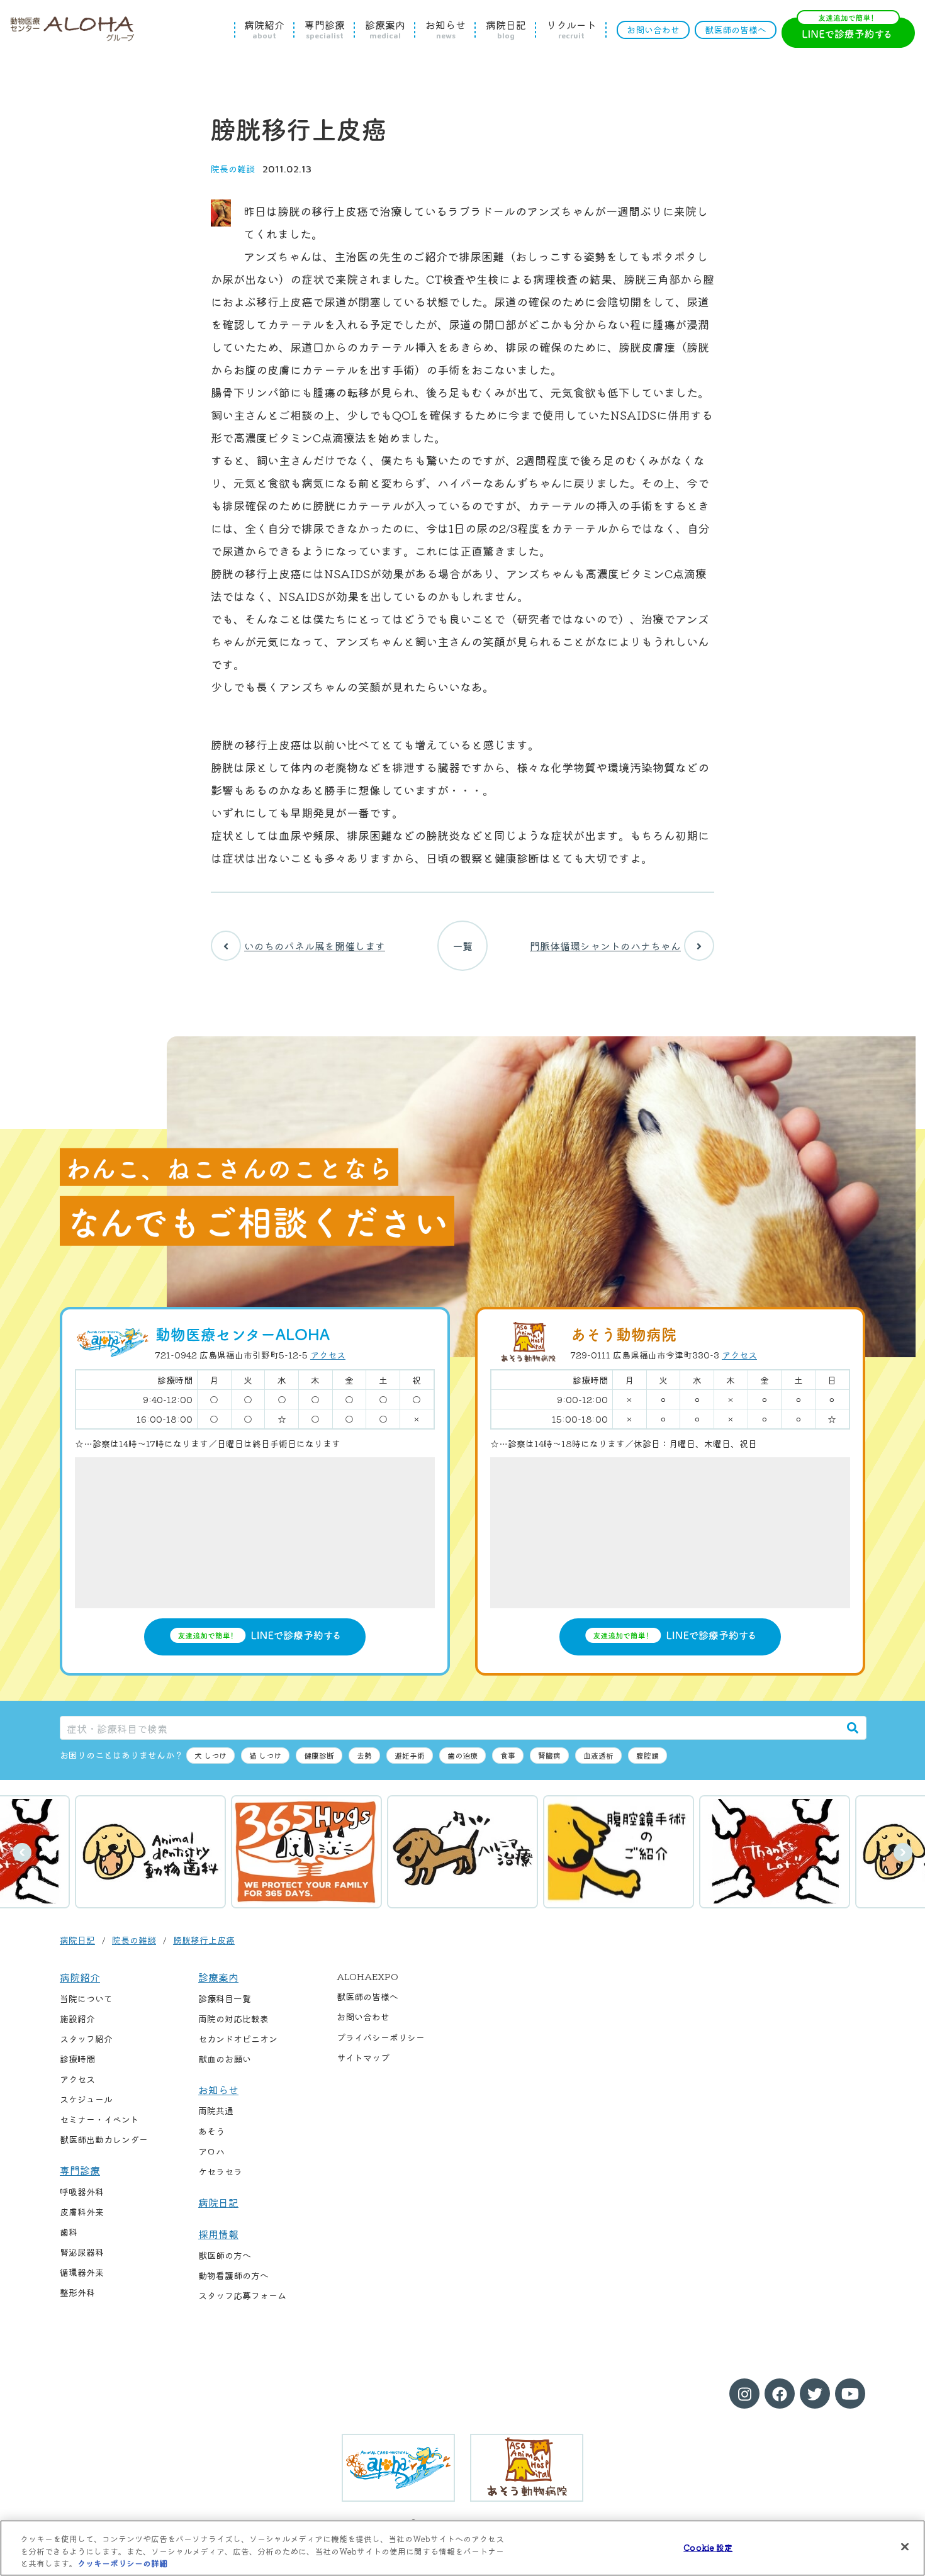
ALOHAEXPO (367, 1976)
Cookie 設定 (708, 2547)
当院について (86, 1998)
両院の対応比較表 (233, 2019)
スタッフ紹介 (86, 2039)
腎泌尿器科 (82, 2252)
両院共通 (216, 2110)
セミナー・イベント (99, 2119)
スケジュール (86, 2099)
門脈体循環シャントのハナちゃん (605, 946)
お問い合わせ (653, 30)
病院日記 (506, 30)
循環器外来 (82, 2272)
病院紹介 (264, 30)
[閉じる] (905, 2546)
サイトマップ (363, 2058)
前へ (22, 1852)
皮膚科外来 (82, 2212)
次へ (903, 1852)
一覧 (462, 946)
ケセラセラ (220, 2171)
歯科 (69, 2232)
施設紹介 (77, 2019)
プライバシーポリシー (381, 2037)
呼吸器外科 (82, 2192)
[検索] (853, 1728)
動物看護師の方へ (233, 2275)
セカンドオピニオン (238, 2039)
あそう (211, 2131)
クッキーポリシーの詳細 (122, 2563)
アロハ (211, 2151)
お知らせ (446, 30)
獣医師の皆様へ (736, 30)
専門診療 (325, 30)
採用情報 (218, 2234)
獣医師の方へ (225, 2255)
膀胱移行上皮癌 (204, 1940)
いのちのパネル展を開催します (315, 946)
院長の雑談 (233, 169)
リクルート (571, 30)
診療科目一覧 (225, 1998)
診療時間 (77, 2059)
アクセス (328, 1355)
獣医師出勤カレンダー (104, 2139)
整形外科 (77, 2292)
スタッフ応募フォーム (242, 2295)
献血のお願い (225, 2059)
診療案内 (385, 30)
